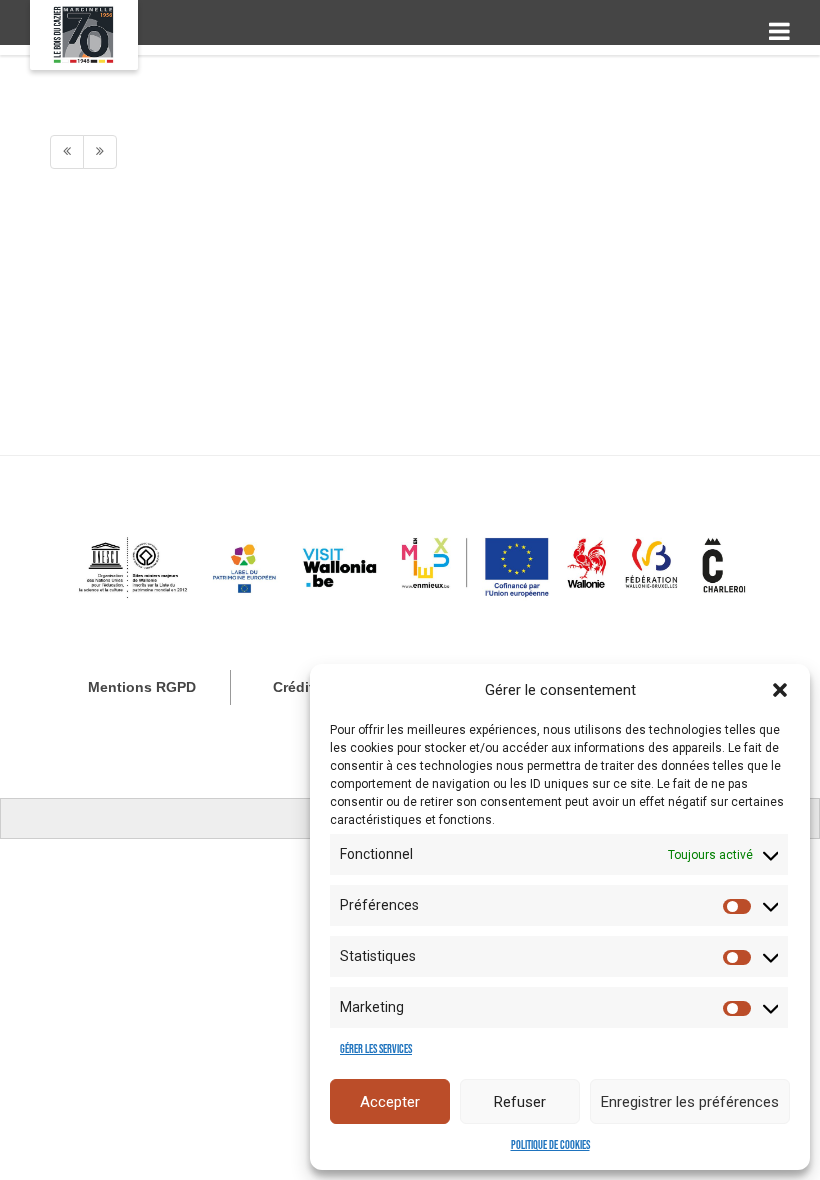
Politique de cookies (550, 1145)
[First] (67, 152)
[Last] (100, 152)
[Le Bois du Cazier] (84, 35)
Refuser (520, 1102)
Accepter (390, 1102)
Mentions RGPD (142, 687)
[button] (780, 690)
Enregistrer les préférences (690, 1102)
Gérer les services (376, 1049)
